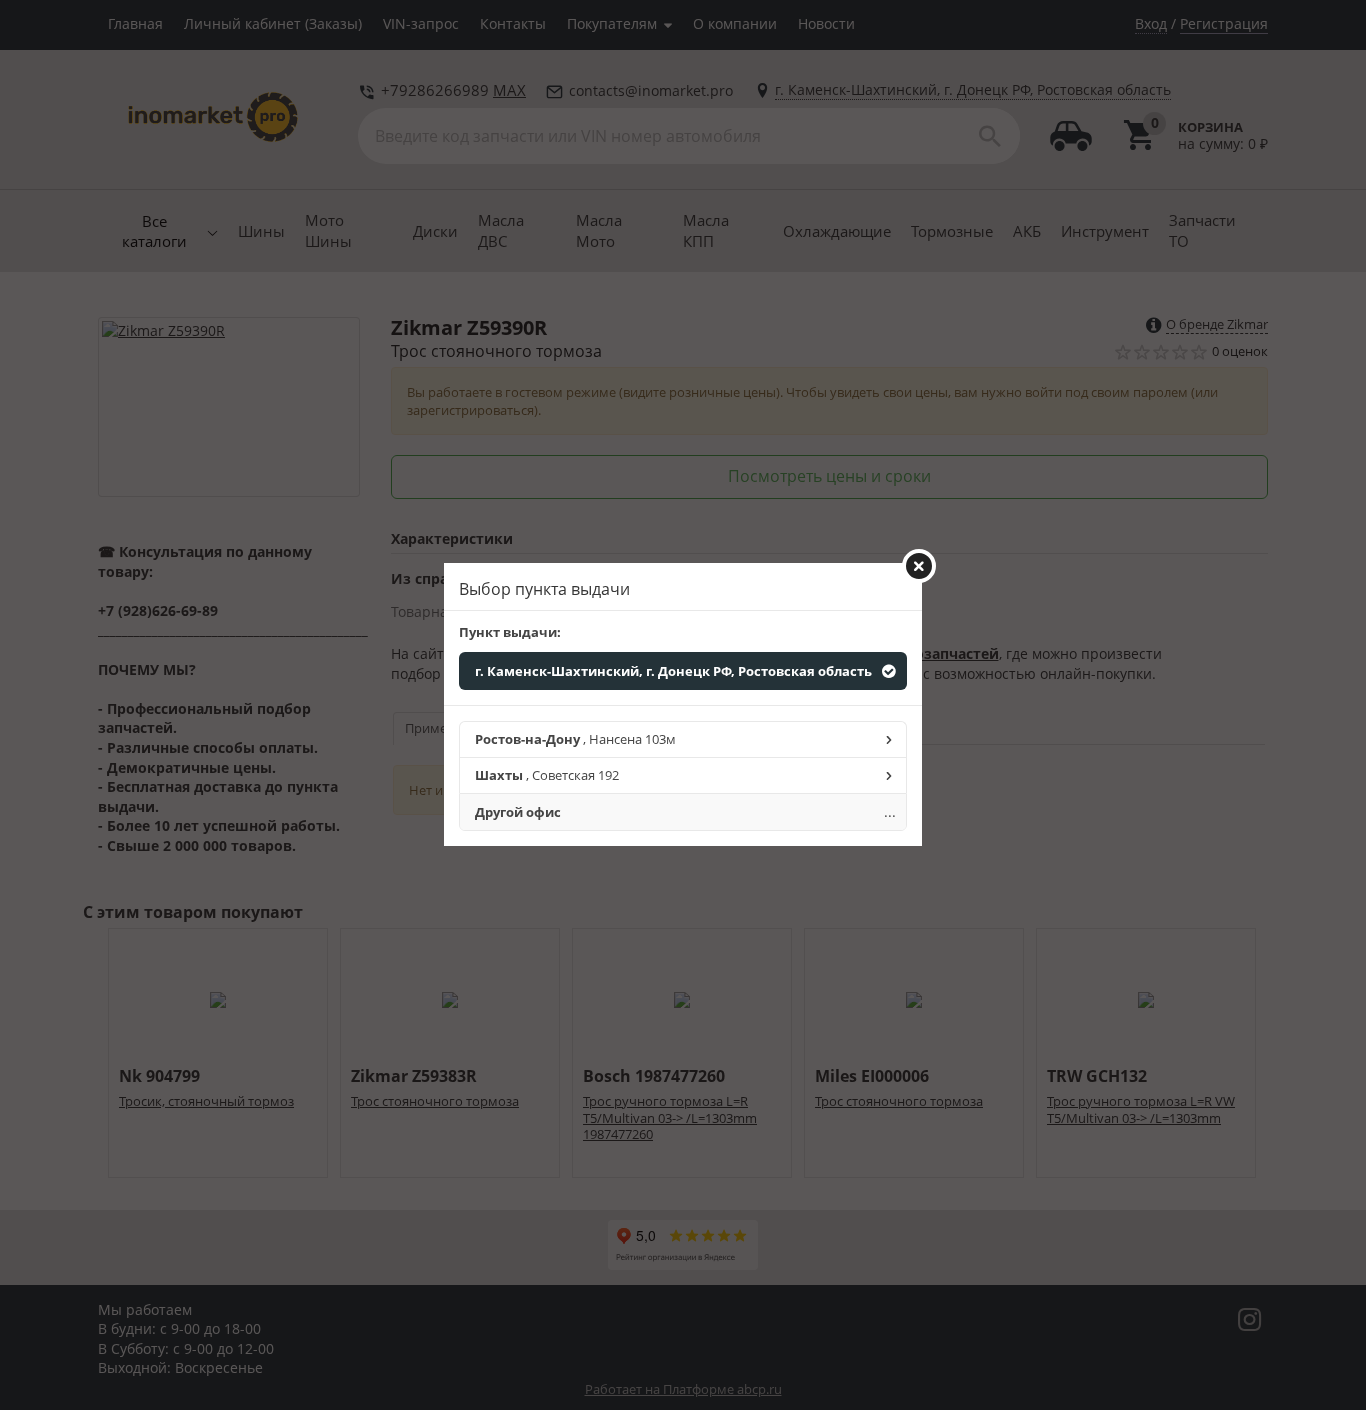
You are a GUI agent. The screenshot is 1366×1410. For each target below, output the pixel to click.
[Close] (919, 566)
